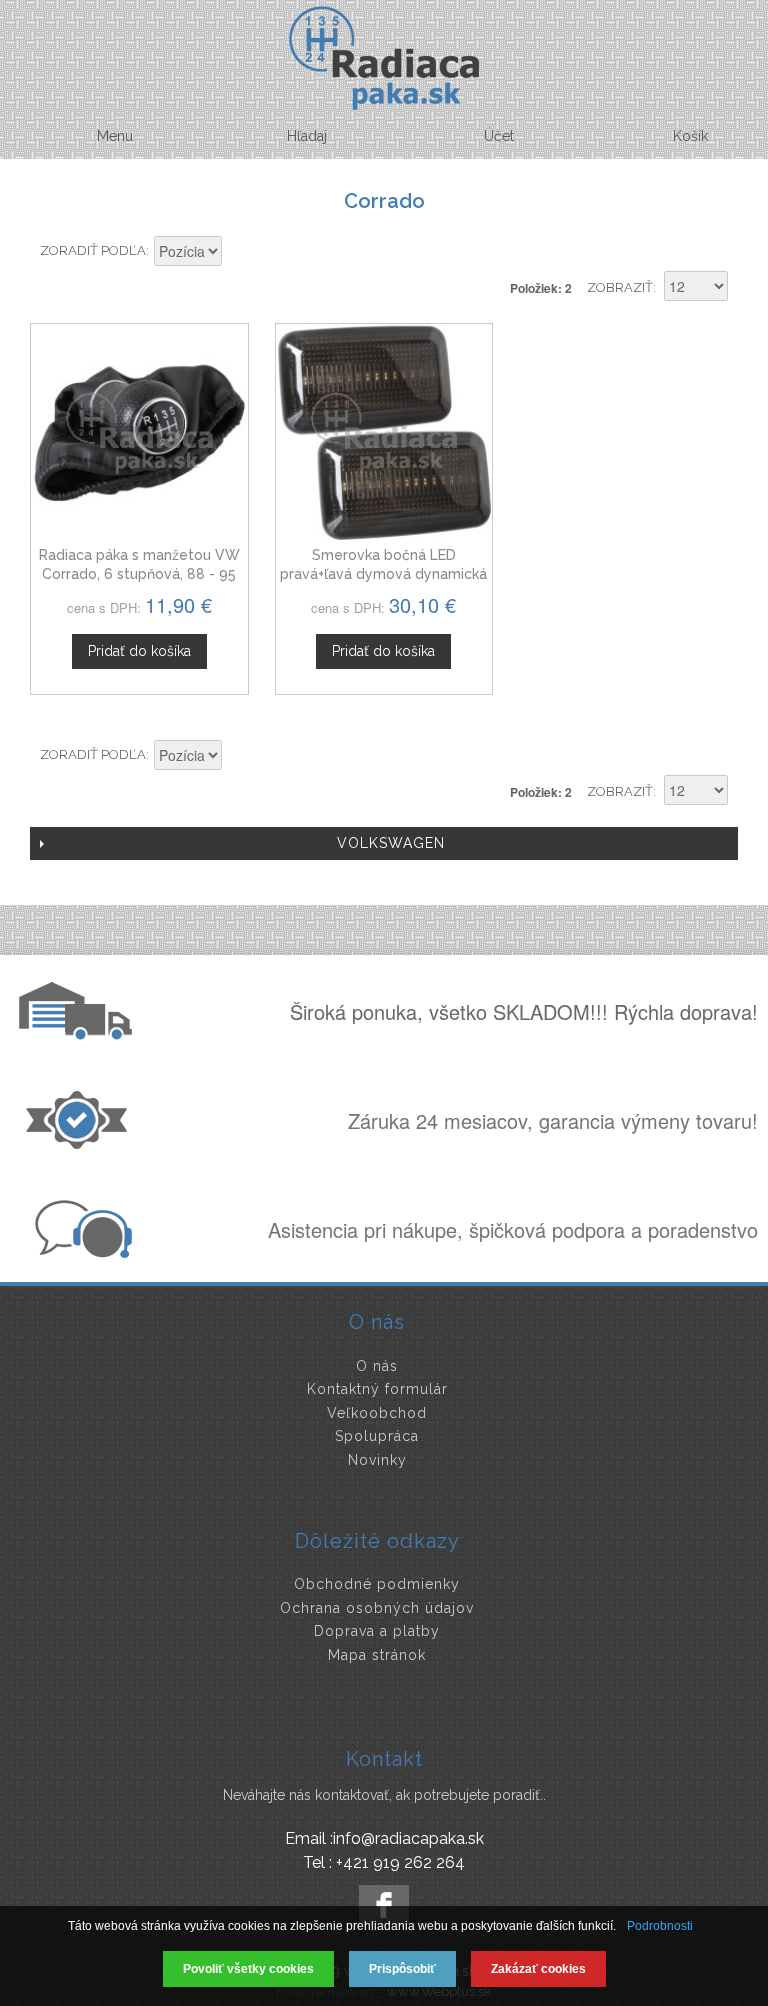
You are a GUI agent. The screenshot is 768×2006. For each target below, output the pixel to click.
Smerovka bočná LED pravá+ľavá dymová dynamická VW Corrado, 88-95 (383, 574)
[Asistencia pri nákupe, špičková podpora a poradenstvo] (81, 1252)
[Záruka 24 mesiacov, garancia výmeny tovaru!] (81, 1143)
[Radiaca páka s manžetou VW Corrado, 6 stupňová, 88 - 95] (139, 432)
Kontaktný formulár (377, 1389)
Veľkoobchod (377, 1413)
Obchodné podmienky (377, 1584)
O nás (377, 1366)
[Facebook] (384, 1905)
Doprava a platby (377, 1631)
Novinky (377, 1460)
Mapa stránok (377, 1655)
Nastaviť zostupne (240, 253)
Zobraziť (620, 287)
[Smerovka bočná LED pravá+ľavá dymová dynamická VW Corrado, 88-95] (384, 432)
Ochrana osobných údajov (377, 1608)
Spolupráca (377, 1436)
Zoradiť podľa (93, 250)
